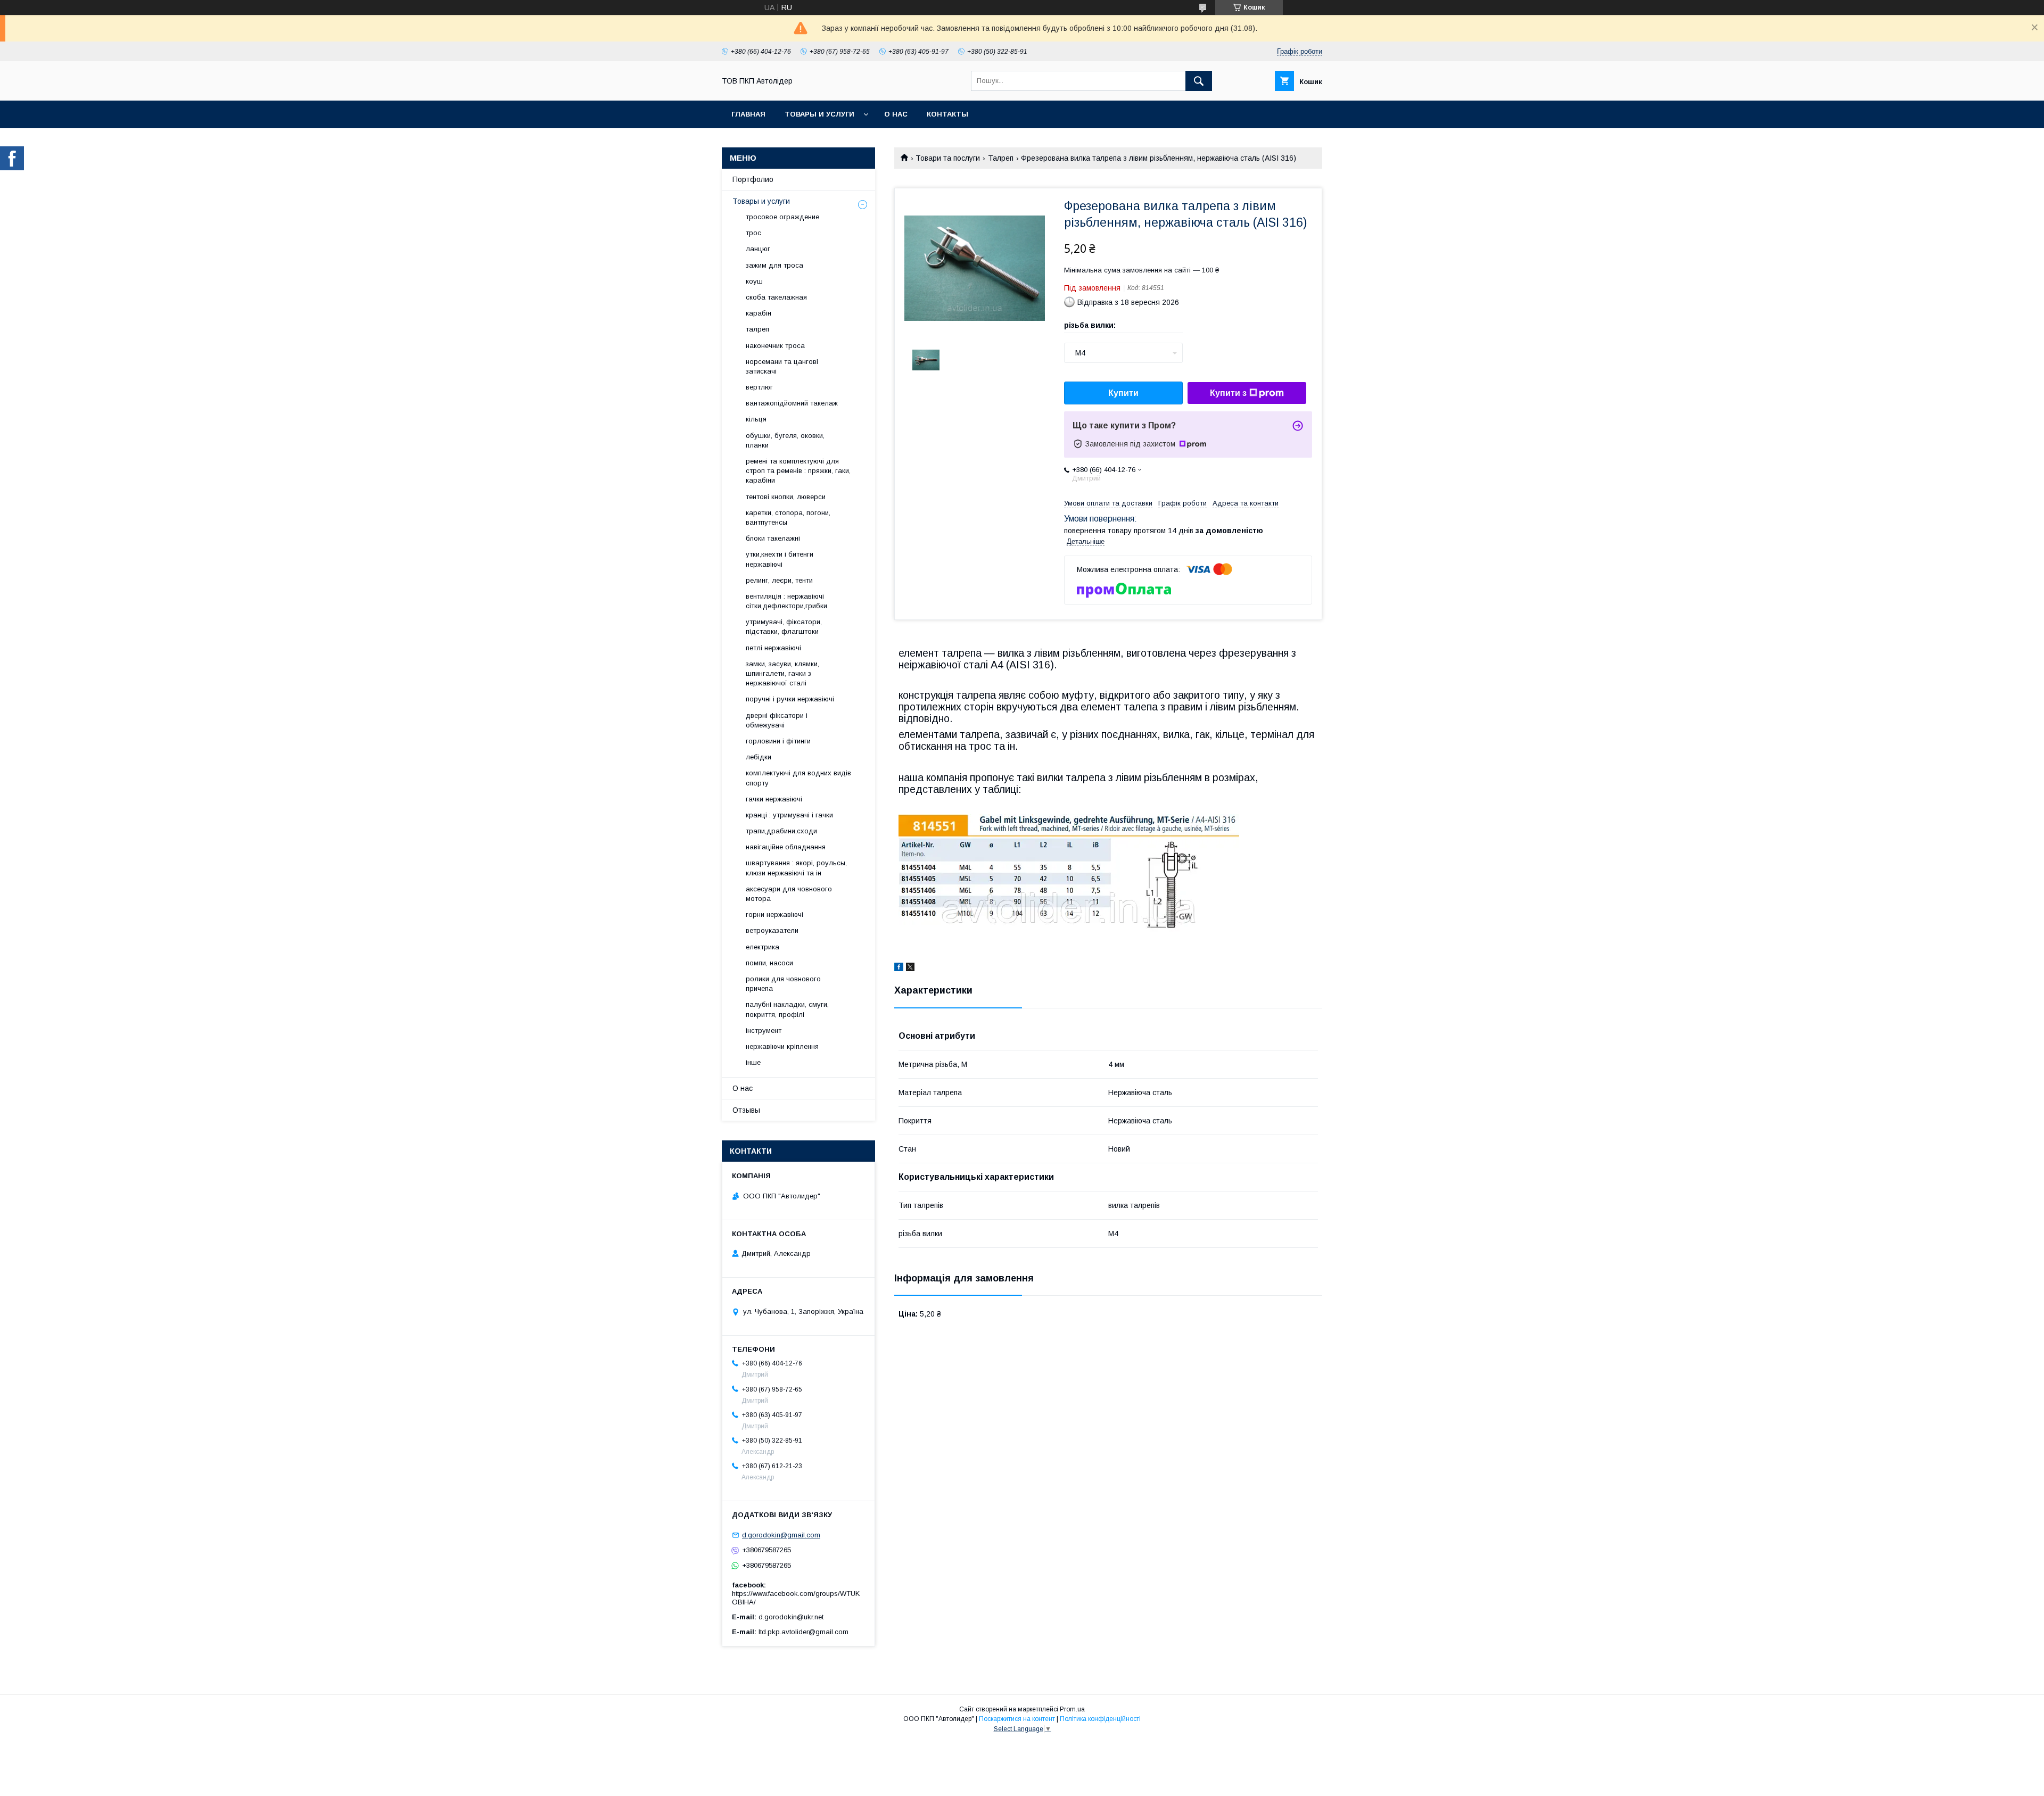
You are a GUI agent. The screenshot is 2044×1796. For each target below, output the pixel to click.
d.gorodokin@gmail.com (781, 1535)
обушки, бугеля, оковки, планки (785, 440)
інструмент (764, 1031)
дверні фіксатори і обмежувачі (777, 720)
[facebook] (899, 969)
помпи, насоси (769, 963)
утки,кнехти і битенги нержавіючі (780, 559)
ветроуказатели (772, 930)
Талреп (1001, 158)
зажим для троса (774, 265)
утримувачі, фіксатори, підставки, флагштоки (784, 627)
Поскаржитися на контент (1017, 1719)
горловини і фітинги (778, 741)
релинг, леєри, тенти (779, 580)
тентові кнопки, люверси (786, 497)
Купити (1123, 393)
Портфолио (753, 179)
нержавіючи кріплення (782, 1046)
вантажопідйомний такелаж (792, 403)
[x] (910, 969)
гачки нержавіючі (774, 799)
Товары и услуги (819, 114)
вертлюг (759, 387)
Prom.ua (1072, 1709)
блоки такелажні (773, 538)
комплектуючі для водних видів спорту (798, 778)
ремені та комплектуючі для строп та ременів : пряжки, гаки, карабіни (798, 471)
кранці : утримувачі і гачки (789, 815)
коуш (754, 281)
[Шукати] (1199, 81)
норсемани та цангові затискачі (782, 366)
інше (753, 1062)
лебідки (759, 757)
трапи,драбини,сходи (781, 831)
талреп (757, 329)
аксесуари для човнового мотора (789, 894)
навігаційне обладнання (786, 847)
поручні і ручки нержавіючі (790, 699)
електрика (763, 947)
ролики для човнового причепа (783, 984)
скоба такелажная (776, 297)
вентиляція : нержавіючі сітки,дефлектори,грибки (786, 601)
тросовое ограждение (782, 217)
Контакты (947, 114)
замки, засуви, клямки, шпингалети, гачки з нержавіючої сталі (782, 673)
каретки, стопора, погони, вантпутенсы (788, 518)
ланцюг (758, 249)
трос (753, 233)
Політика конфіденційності (1100, 1719)
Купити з (1228, 393)
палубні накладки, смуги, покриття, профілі (787, 1009)
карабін (759, 313)
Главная (748, 114)
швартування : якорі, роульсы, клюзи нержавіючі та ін (796, 868)
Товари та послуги (948, 158)
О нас (896, 114)
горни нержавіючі (774, 914)
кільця (756, 419)
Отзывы (746, 1110)
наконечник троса (775, 346)
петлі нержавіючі (773, 648)
